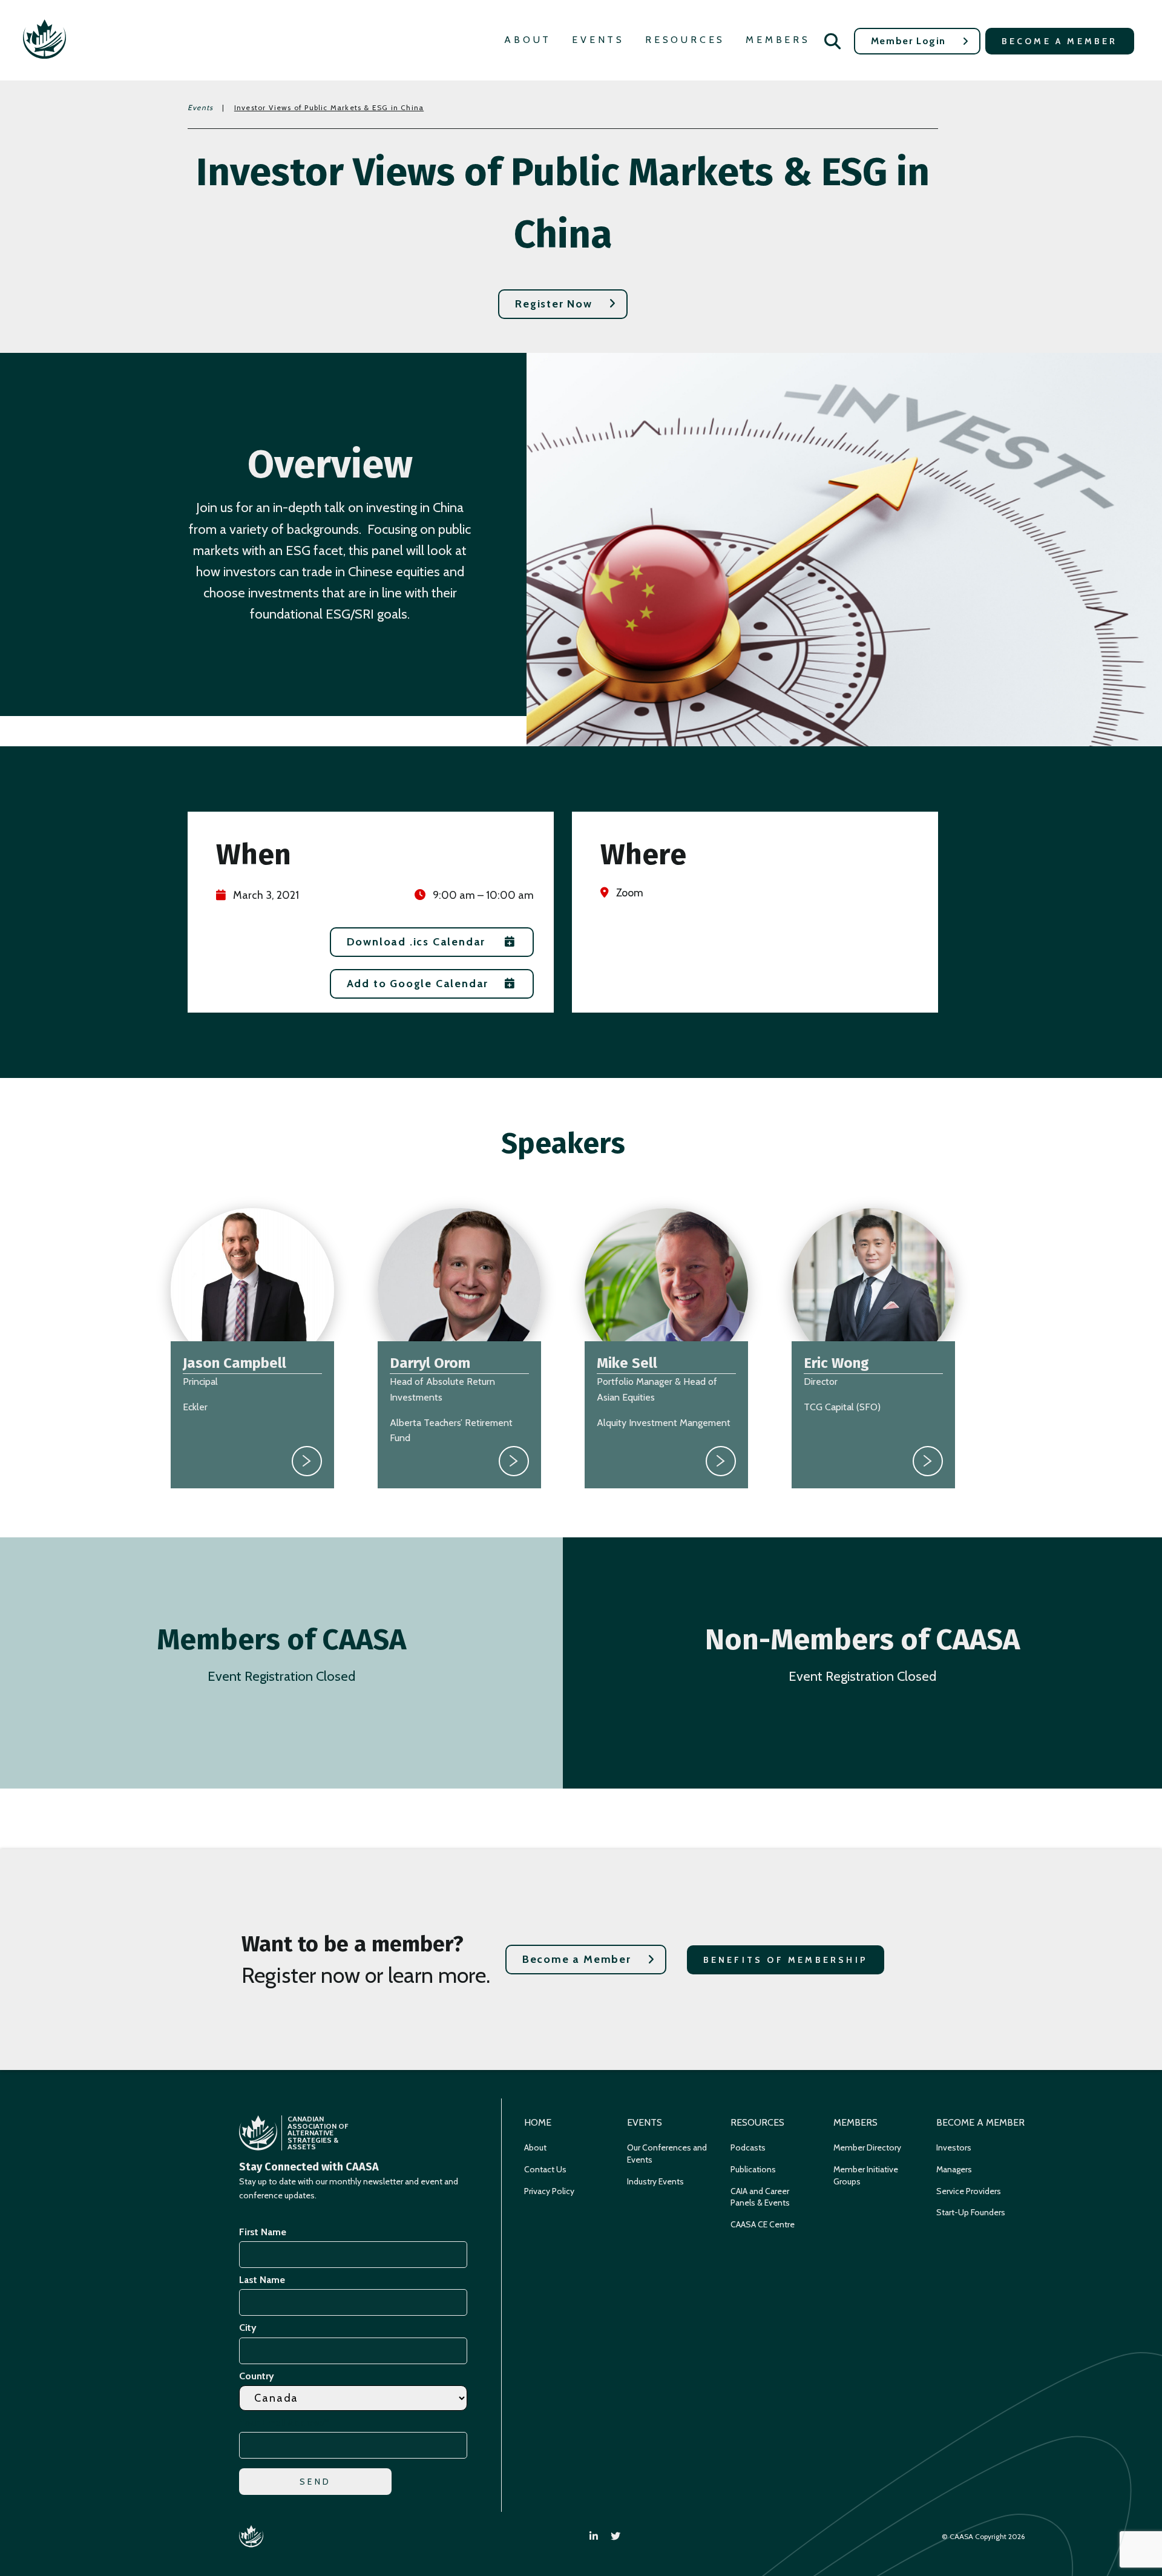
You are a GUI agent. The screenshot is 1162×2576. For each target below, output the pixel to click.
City (248, 2328)
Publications (753, 2169)
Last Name (262, 2280)
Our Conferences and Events (667, 2154)
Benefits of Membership (786, 1960)
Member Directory (867, 2147)
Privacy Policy (549, 2191)
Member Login (908, 41)
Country (257, 2376)
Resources (685, 40)
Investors (954, 2147)
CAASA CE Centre (763, 2224)
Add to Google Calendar (418, 984)
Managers (954, 2169)
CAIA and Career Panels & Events (760, 2197)
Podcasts (748, 2147)
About (528, 40)
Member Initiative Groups (866, 2175)
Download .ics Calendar (416, 942)
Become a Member (1060, 41)
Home (538, 2122)
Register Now (554, 304)
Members (778, 40)
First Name (263, 2232)
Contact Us (545, 2169)
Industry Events (655, 2181)
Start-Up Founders (971, 2212)
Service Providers (969, 2191)
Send (315, 2482)
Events (598, 40)
